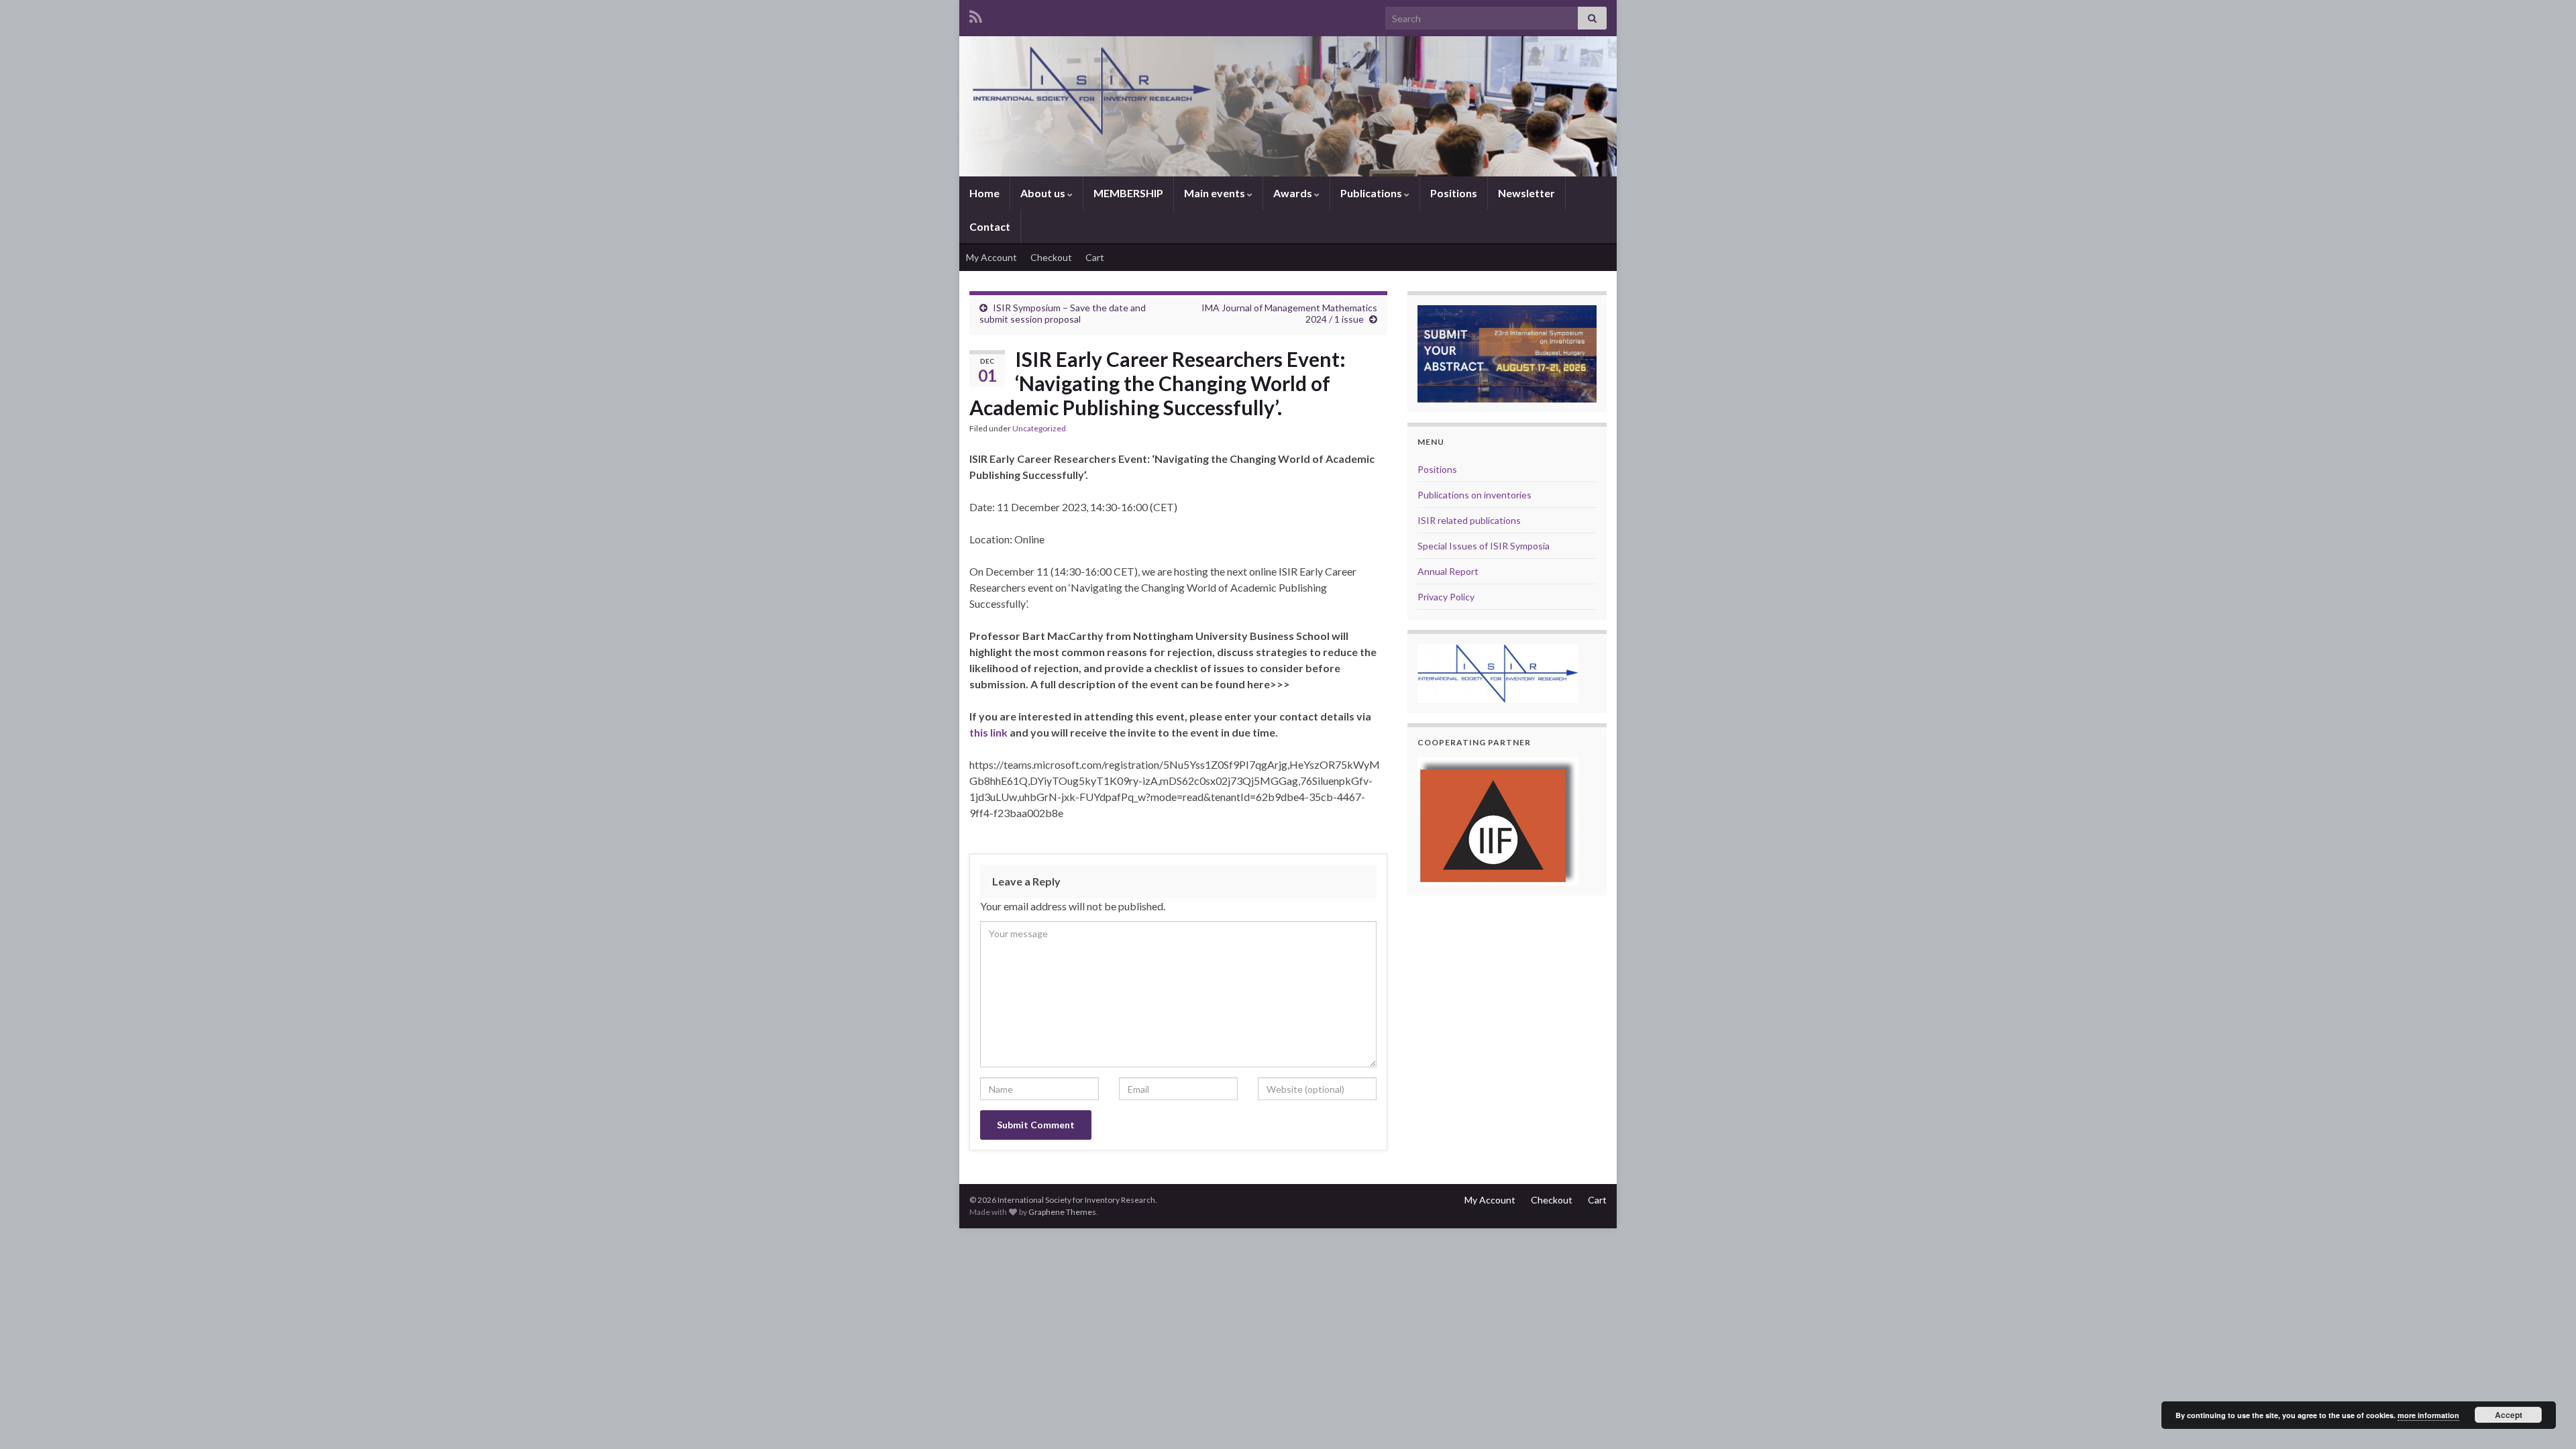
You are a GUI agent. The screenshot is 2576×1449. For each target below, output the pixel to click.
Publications (1372, 193)
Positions (1454, 193)
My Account (991, 257)
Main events (1216, 193)
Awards (1294, 193)
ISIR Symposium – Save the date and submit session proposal (1063, 313)
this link (989, 732)
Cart (1095, 257)
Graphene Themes (1062, 1212)
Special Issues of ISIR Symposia (1484, 546)
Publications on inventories (1474, 495)
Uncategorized (1039, 428)
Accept (2509, 1415)
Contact (990, 226)
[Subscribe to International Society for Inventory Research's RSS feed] (976, 14)
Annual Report (1448, 571)
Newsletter (1526, 193)
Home (984, 193)
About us (1044, 193)
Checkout (1051, 257)
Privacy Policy (1446, 597)
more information (2428, 1415)
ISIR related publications (1469, 520)
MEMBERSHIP (1128, 193)
